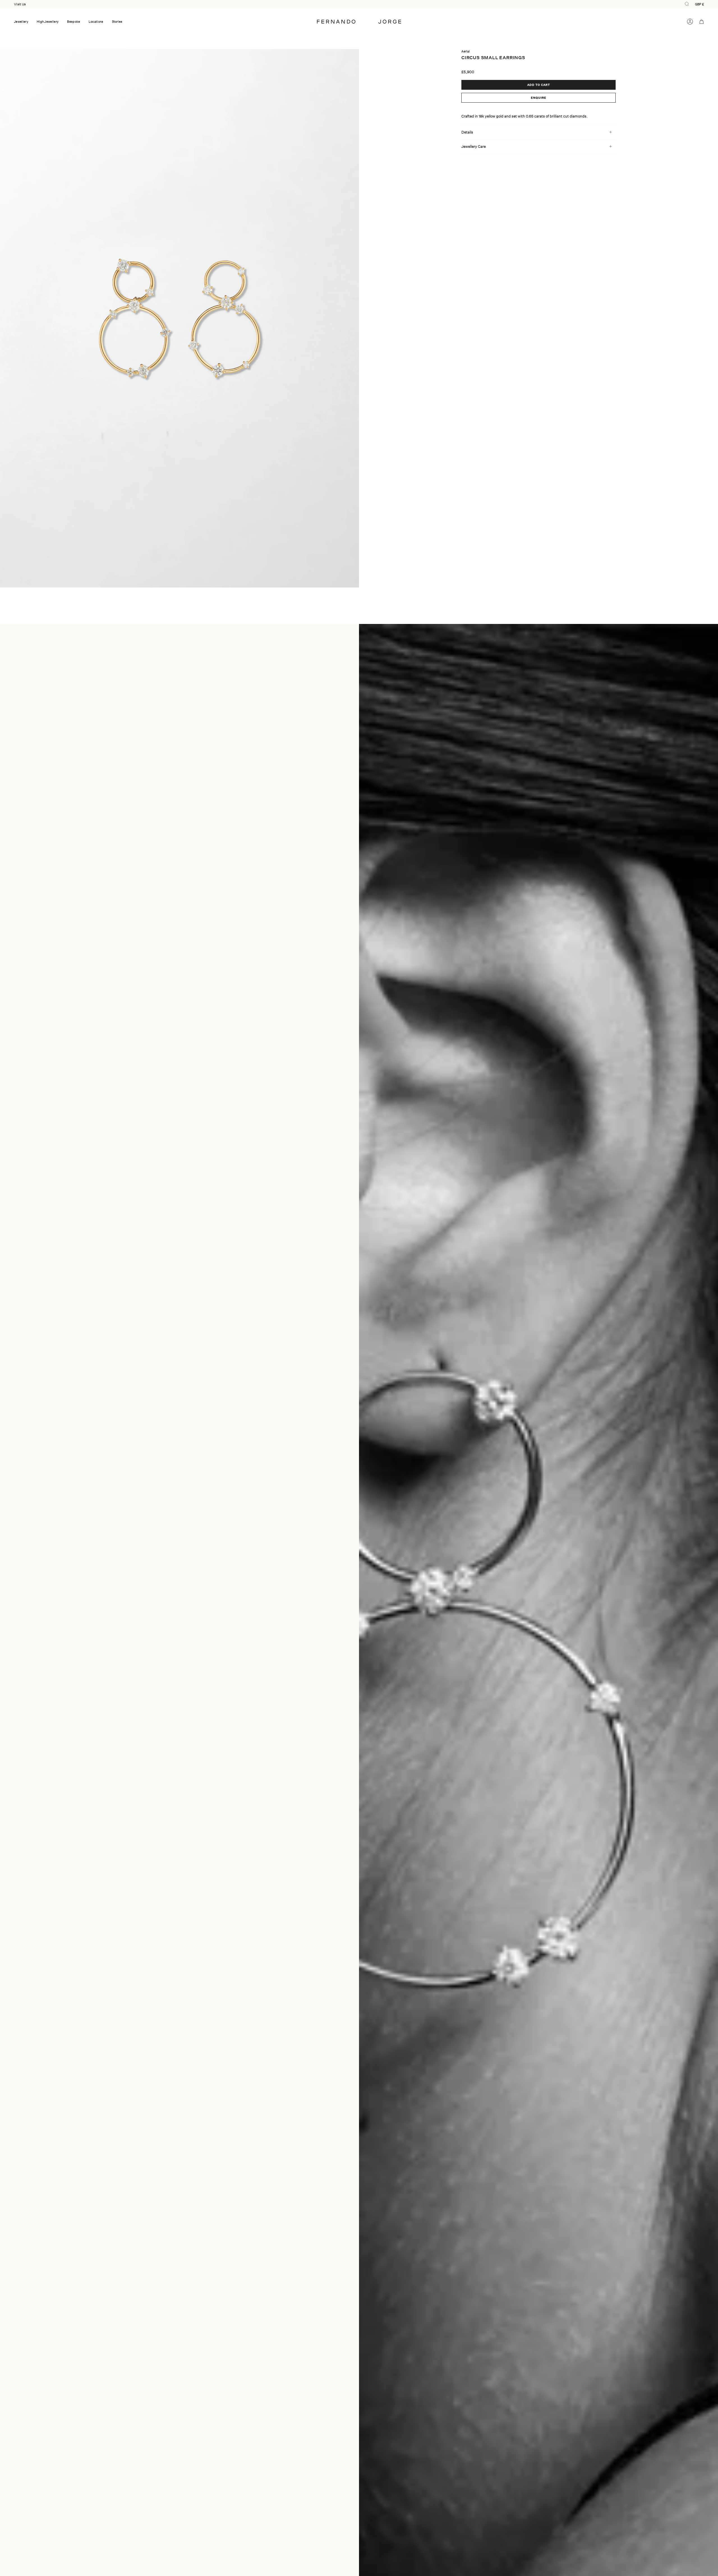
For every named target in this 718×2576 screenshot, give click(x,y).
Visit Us (20, 4)
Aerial (466, 51)
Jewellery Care (474, 146)
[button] (21, 22)
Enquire (539, 98)
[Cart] (702, 22)
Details (467, 132)
